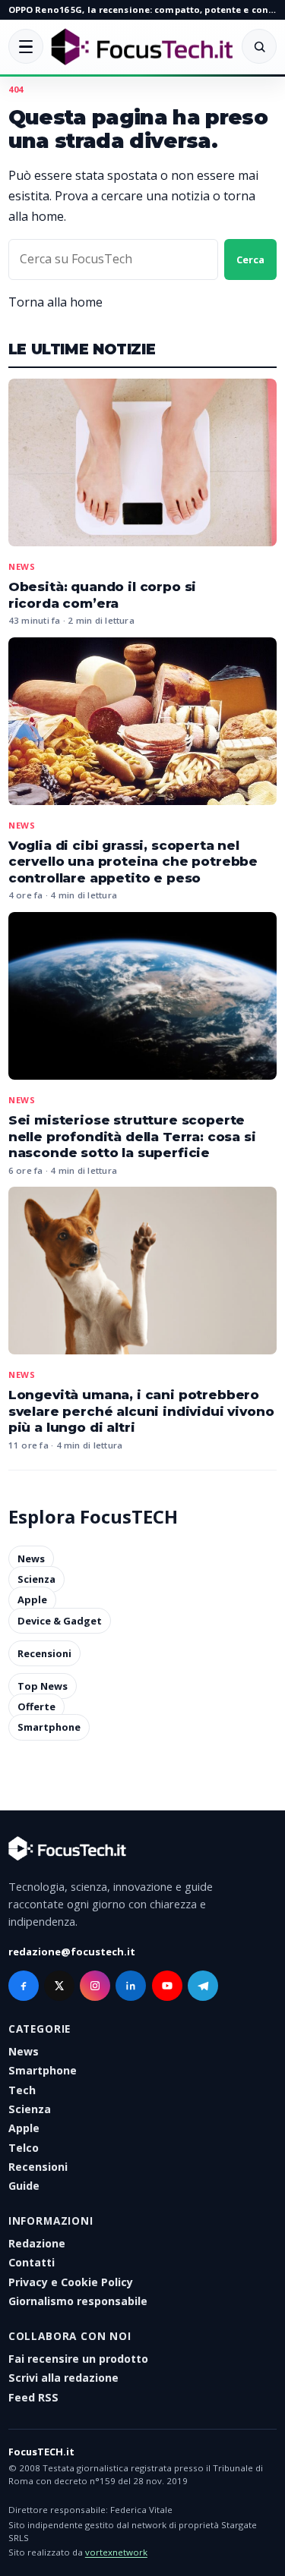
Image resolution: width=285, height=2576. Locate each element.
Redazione (37, 2243)
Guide (24, 2186)
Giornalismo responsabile (78, 2301)
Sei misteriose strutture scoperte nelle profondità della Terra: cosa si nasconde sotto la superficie (132, 1136)
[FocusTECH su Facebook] (24, 1986)
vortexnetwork (116, 2552)
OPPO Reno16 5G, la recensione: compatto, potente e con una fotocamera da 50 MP (142, 9)
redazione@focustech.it (72, 1952)
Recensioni (44, 1653)
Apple (32, 1600)
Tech (22, 2090)
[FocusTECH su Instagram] (95, 1986)
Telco (24, 2148)
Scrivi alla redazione (63, 2378)
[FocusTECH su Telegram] (203, 1986)
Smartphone (49, 1728)
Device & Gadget (60, 1621)
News (22, 566)
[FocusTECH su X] (59, 1986)
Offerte (36, 1706)
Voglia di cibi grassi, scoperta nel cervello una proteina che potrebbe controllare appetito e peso (133, 862)
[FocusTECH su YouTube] (167, 1986)
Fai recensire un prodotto (78, 2359)
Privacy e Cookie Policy (71, 2282)
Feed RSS (33, 2397)
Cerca (250, 259)
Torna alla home (55, 302)
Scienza (36, 1579)
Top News (43, 1686)
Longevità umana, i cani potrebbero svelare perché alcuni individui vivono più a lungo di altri (141, 1411)
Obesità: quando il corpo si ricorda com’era (102, 595)
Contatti (32, 2262)
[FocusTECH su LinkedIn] (131, 1986)
